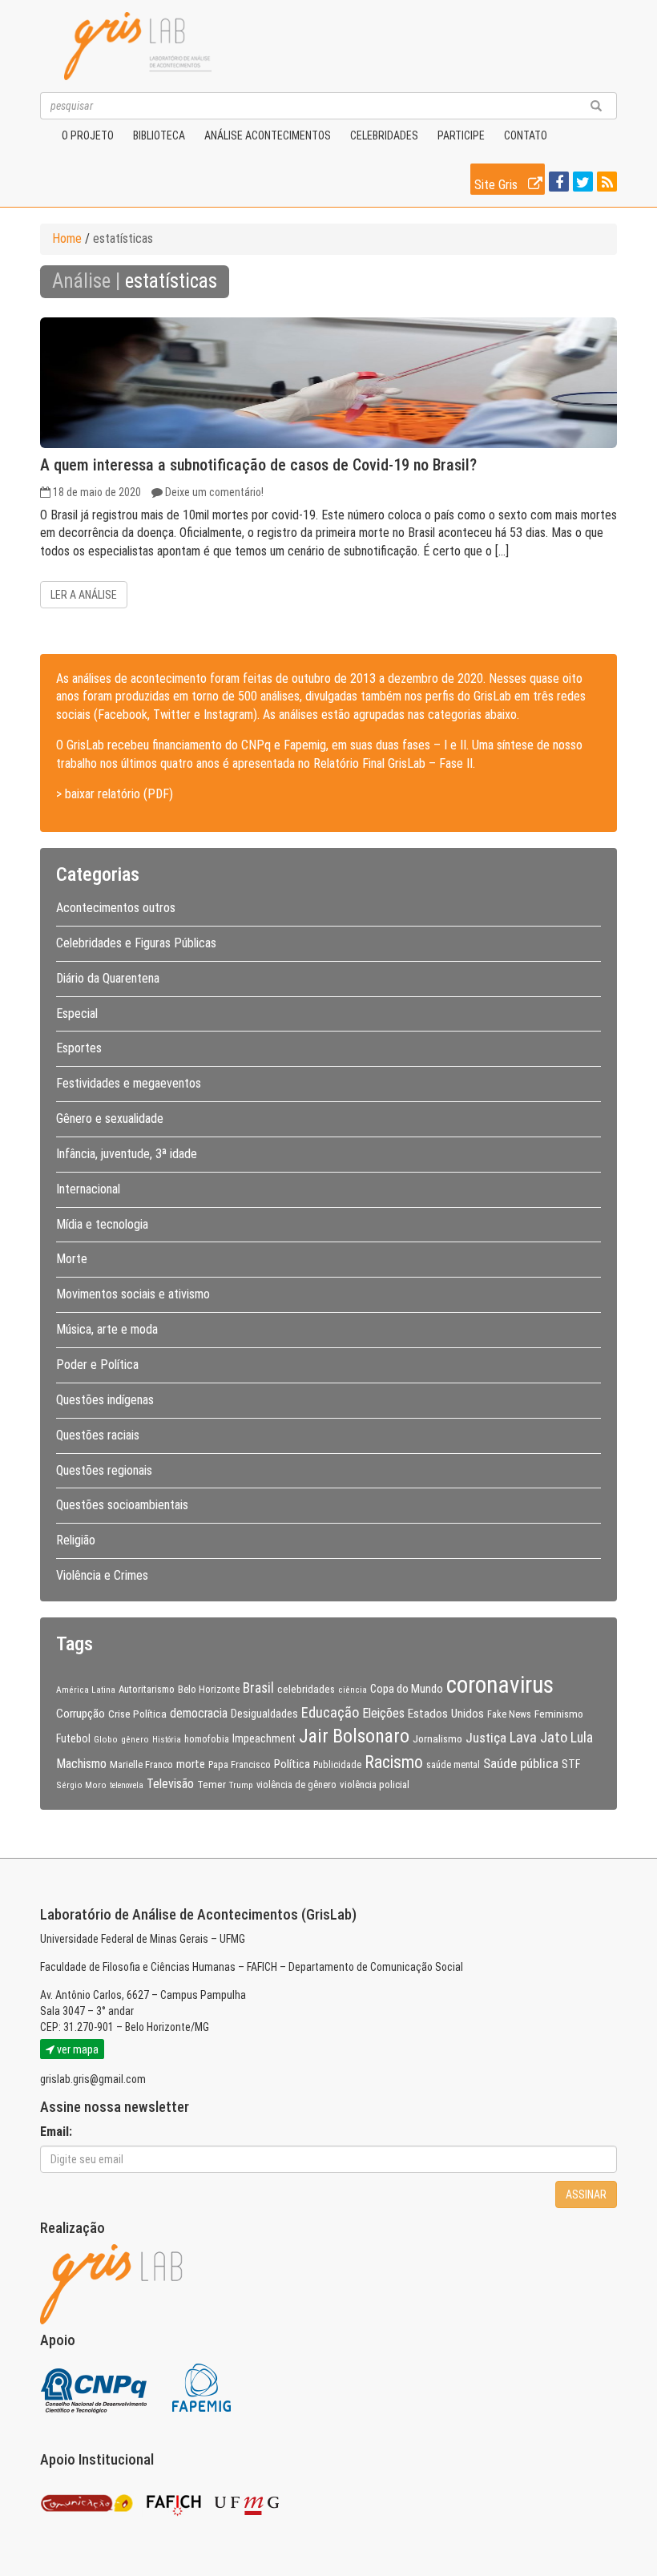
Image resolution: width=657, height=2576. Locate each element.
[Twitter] (581, 183)
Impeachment (264, 1738)
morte (191, 1764)
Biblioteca (159, 135)
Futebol (73, 1738)
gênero (135, 1739)
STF (571, 1764)
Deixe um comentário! (214, 492)
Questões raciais (98, 1435)
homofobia (207, 1739)
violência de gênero (296, 1785)
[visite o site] (95, 2386)
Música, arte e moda (107, 1329)
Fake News (509, 1714)
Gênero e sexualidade (110, 1118)
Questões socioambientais (122, 1505)
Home (67, 238)
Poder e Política (97, 1365)
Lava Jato (538, 1738)
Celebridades (384, 135)
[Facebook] (557, 183)
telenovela (127, 1785)
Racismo (394, 1762)
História (167, 1740)
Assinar (586, 2194)
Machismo (81, 1764)
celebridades (306, 1689)
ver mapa (77, 2049)
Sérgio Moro (81, 1785)
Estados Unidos (446, 1714)
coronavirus (500, 1685)
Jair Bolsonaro (354, 1736)
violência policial (375, 1785)
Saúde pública (521, 1763)
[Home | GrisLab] (138, 46)
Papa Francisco (240, 1765)
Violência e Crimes (102, 1575)
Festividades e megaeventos (129, 1083)
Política (292, 1764)
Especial (77, 1013)
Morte (72, 1259)
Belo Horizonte (209, 1689)
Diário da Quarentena (108, 978)
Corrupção (81, 1714)
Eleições (383, 1713)
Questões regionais (104, 1470)
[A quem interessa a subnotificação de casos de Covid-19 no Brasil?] (328, 383)
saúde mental (453, 1765)
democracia (199, 1714)
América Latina (86, 1690)
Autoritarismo (147, 1689)
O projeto (88, 135)
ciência (353, 1690)
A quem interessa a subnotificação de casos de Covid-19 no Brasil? (258, 465)
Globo (106, 1739)
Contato (526, 135)
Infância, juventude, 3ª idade (127, 1154)
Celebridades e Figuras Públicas (136, 943)
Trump (241, 1785)
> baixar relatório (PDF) (115, 794)
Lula (582, 1738)
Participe (461, 135)
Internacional (88, 1189)
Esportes (79, 1048)
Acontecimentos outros (116, 908)
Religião (76, 1540)
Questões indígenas (105, 1400)
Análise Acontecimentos (268, 135)
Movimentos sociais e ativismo (133, 1294)
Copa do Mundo (407, 1689)
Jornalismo (437, 1738)
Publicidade (337, 1765)
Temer (212, 1784)
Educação (330, 1712)
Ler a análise (84, 595)
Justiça (486, 1738)
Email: (56, 2132)
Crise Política (137, 1714)
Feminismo (559, 1714)
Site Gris (498, 185)
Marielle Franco (141, 1764)
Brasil (258, 1688)
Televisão (170, 1784)
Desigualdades (264, 1714)
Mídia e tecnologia (102, 1224)
